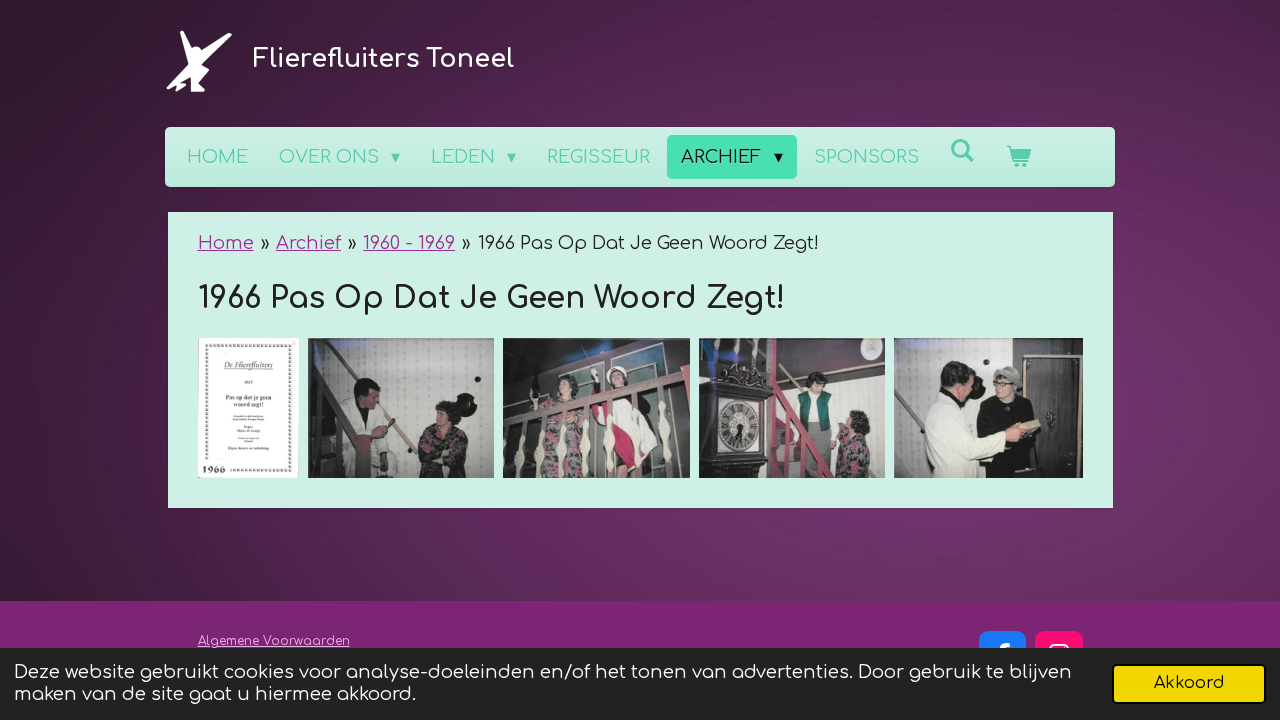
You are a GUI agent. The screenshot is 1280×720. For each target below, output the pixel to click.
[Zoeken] (962, 151)
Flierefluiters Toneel (383, 59)
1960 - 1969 (409, 243)
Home (226, 243)
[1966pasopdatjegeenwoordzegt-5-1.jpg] (988, 408)
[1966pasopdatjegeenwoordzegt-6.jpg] (248, 408)
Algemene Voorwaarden (274, 641)
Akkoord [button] (1189, 683)
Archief (308, 243)
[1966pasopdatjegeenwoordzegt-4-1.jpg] (792, 408)
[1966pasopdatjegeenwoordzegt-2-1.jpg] (401, 408)
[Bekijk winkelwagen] (1018, 157)
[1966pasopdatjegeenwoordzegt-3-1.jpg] (596, 408)
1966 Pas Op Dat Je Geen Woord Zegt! (648, 243)
